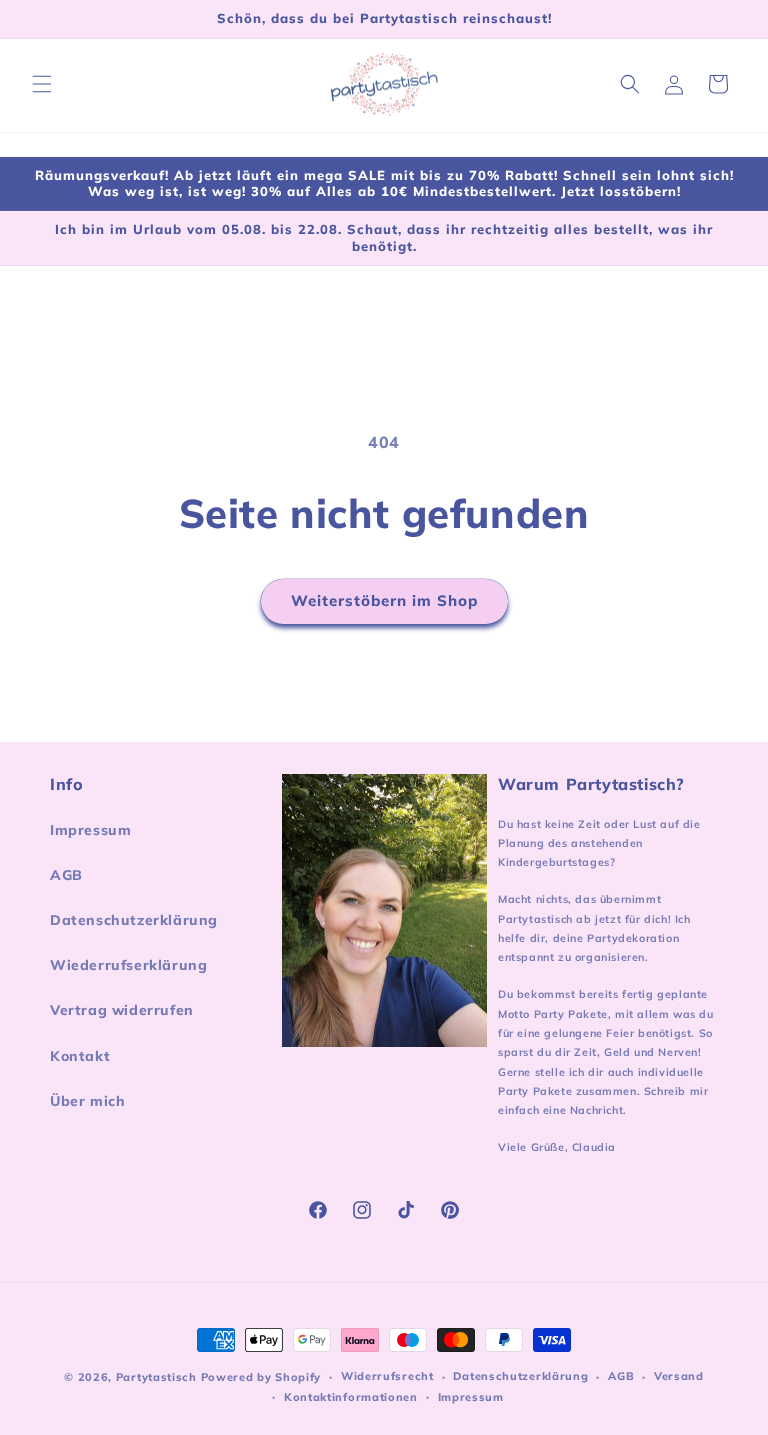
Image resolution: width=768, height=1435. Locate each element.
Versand (679, 1376)
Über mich (87, 1101)
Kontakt (80, 1056)
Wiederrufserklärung (128, 965)
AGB (66, 875)
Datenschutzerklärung (134, 920)
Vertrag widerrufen (122, 1010)
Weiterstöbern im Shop (384, 600)
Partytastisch (156, 1377)
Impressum (90, 830)
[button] (42, 84)
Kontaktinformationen (351, 1397)
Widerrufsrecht (387, 1376)
